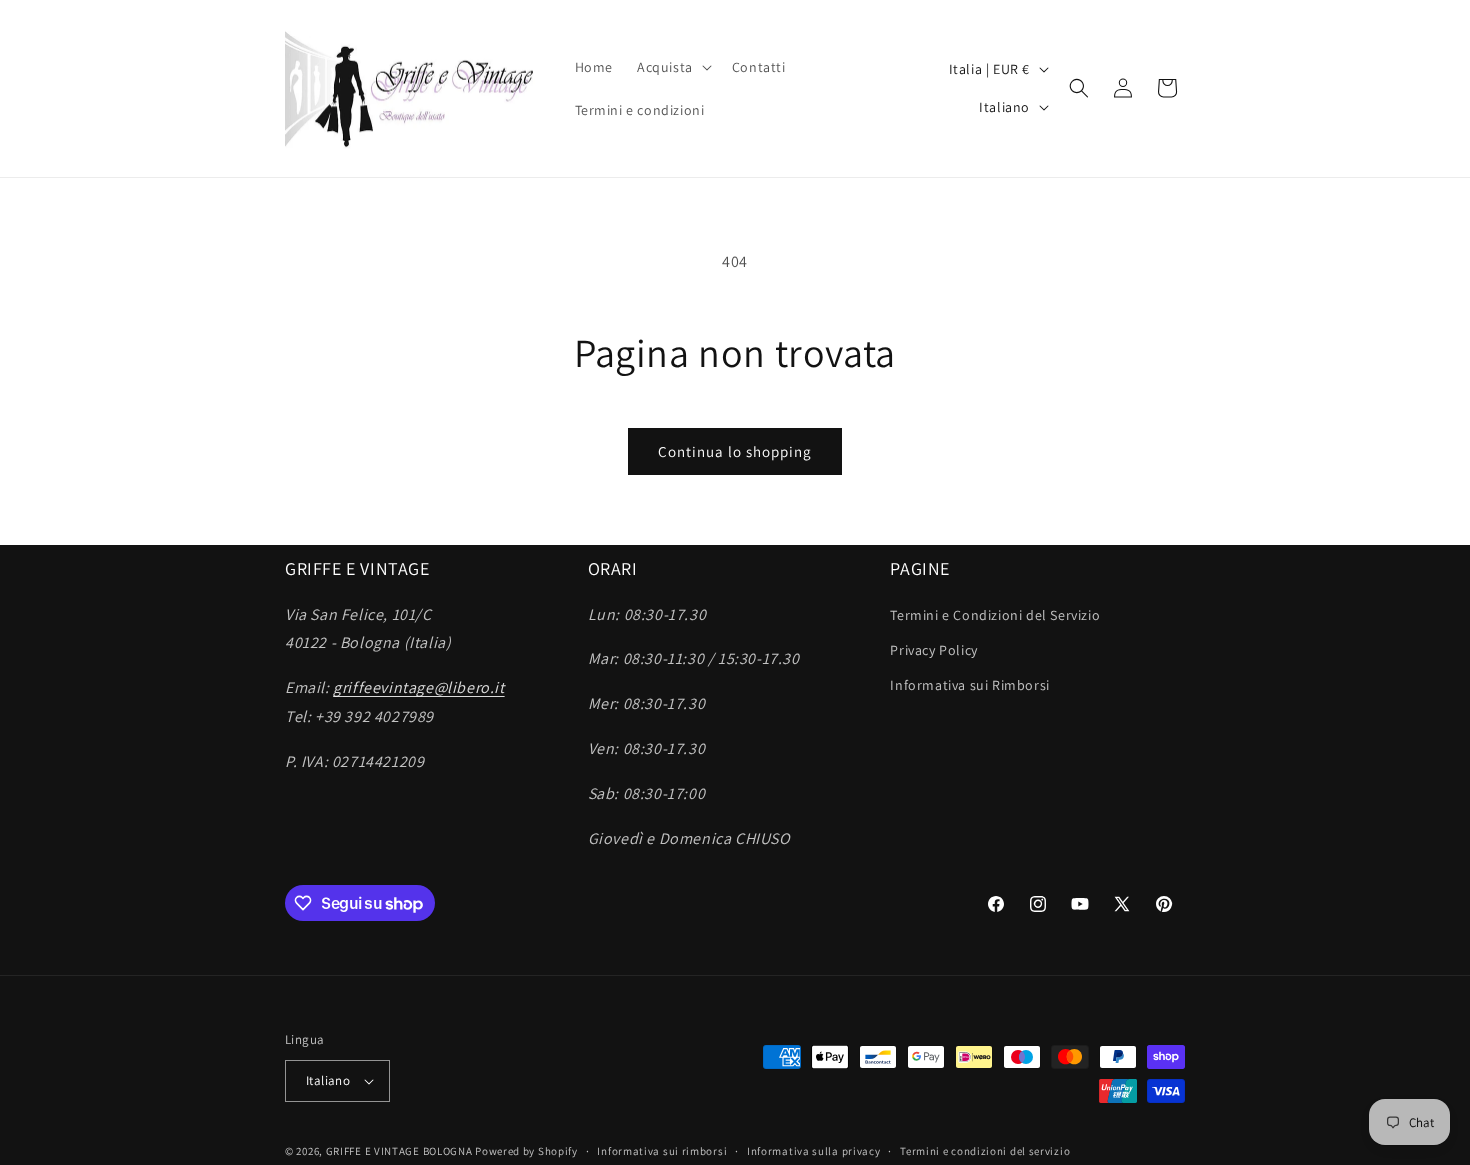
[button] (672, 67)
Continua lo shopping (735, 451)
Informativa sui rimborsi (662, 1151)
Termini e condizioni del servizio (985, 1151)
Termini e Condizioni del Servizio (995, 615)
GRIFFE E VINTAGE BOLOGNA (399, 1151)
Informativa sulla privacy (814, 1151)
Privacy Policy (933, 650)
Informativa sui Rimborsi (969, 685)
